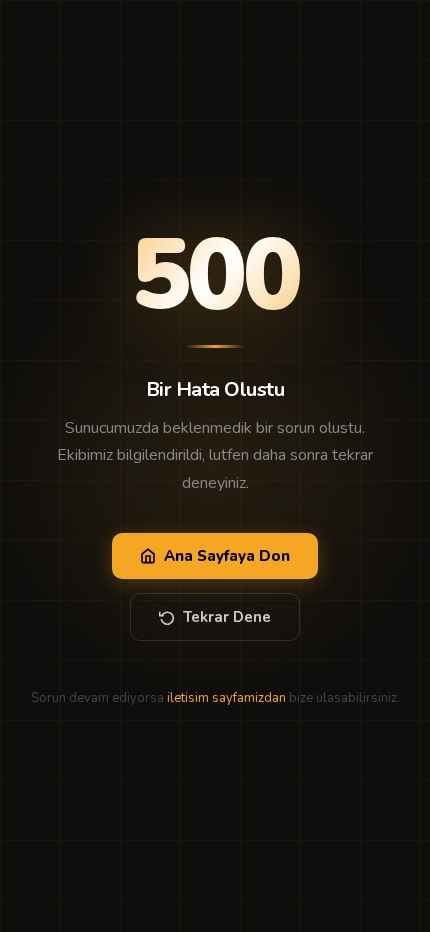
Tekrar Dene (227, 617)
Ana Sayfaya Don (227, 556)
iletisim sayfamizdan (226, 698)
